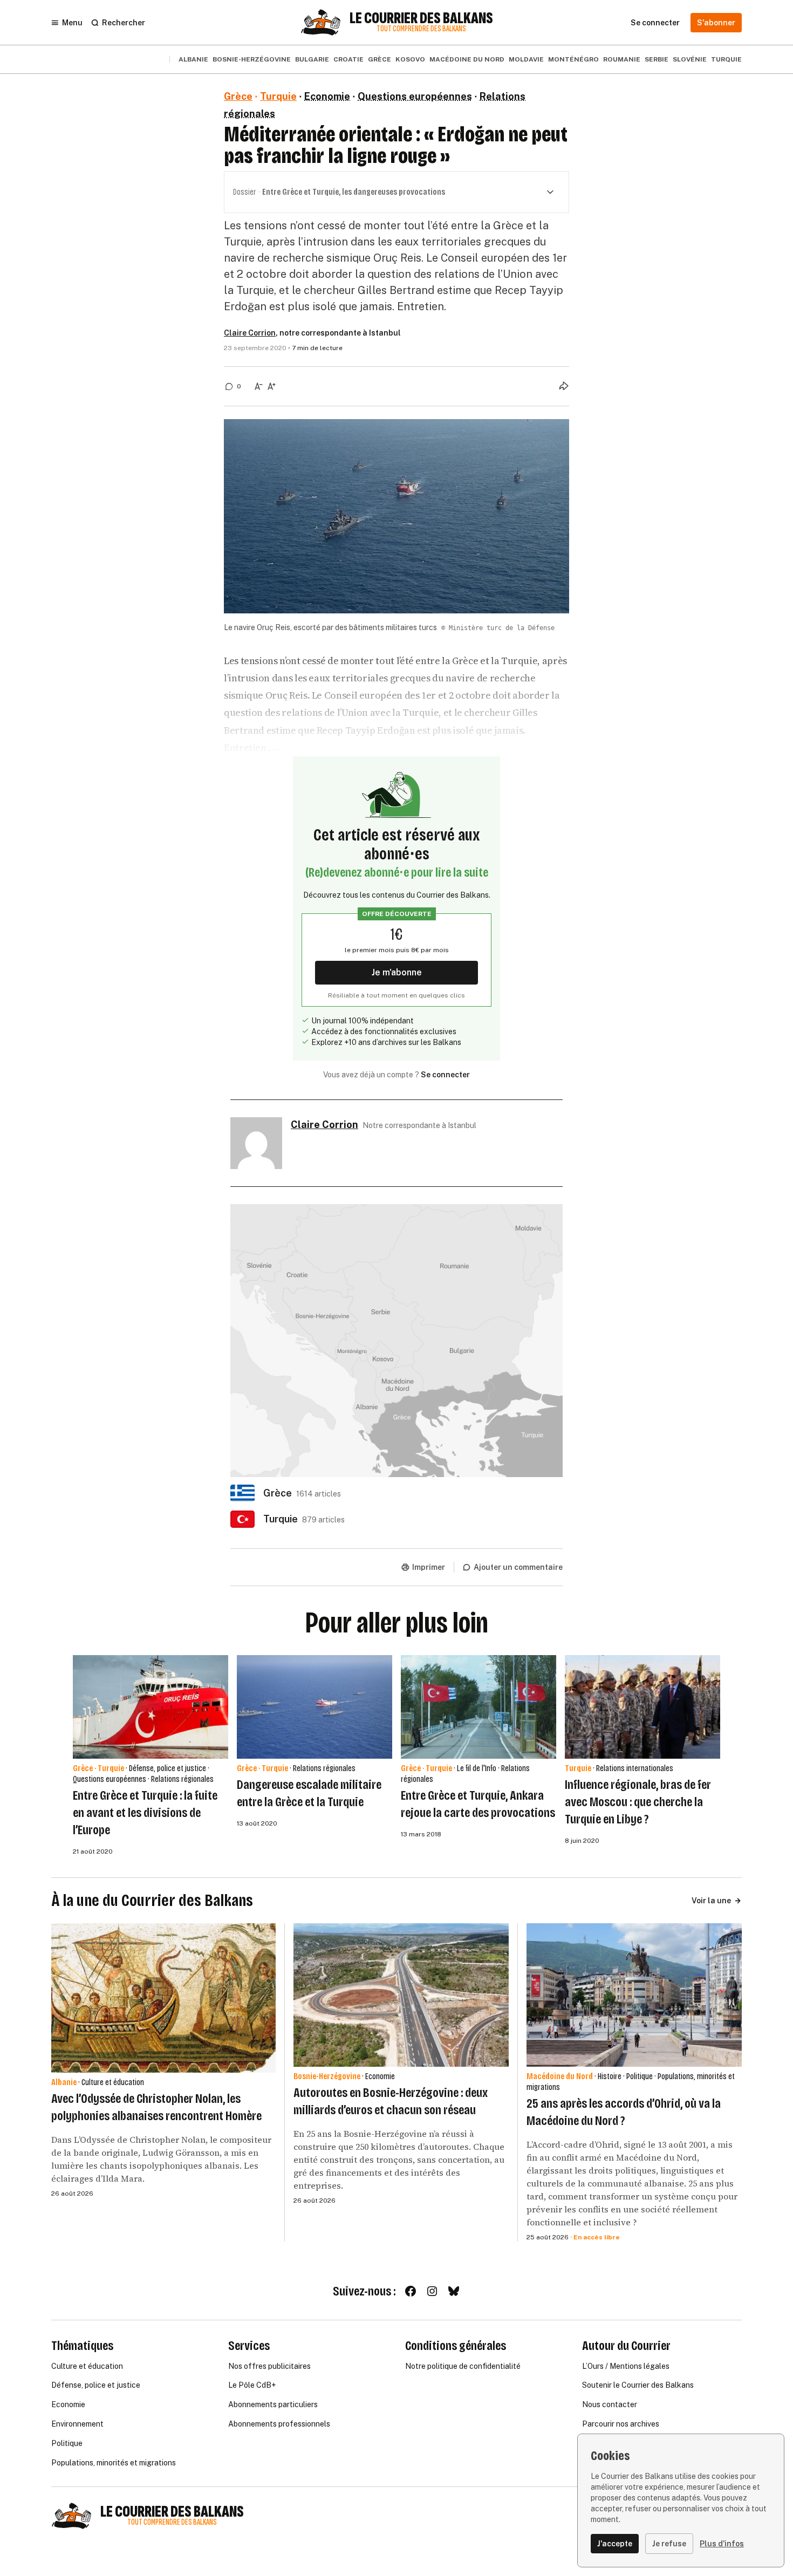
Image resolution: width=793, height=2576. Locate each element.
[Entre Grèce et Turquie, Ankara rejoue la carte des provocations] (478, 1707)
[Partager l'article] (564, 386)
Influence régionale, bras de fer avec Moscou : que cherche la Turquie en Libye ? (638, 1802)
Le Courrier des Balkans (421, 18)
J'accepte (615, 2544)
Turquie (726, 59)
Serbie (657, 59)
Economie (327, 96)
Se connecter (445, 1075)
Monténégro (573, 59)
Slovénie (690, 59)
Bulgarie (312, 59)
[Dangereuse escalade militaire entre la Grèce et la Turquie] (315, 1707)
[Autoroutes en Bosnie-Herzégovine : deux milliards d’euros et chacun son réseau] (401, 1995)
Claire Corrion (250, 333)
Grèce (380, 59)
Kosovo (410, 59)
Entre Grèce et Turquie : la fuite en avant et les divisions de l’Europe (145, 1813)
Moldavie (526, 59)
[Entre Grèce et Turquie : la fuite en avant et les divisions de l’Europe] (151, 1707)
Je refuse (669, 2544)
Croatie (348, 59)
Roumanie (622, 59)
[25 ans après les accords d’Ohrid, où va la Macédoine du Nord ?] (634, 1995)
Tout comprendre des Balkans (421, 29)
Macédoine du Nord (467, 59)
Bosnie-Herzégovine (252, 59)
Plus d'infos (722, 2544)
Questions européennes (415, 96)
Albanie (193, 59)
